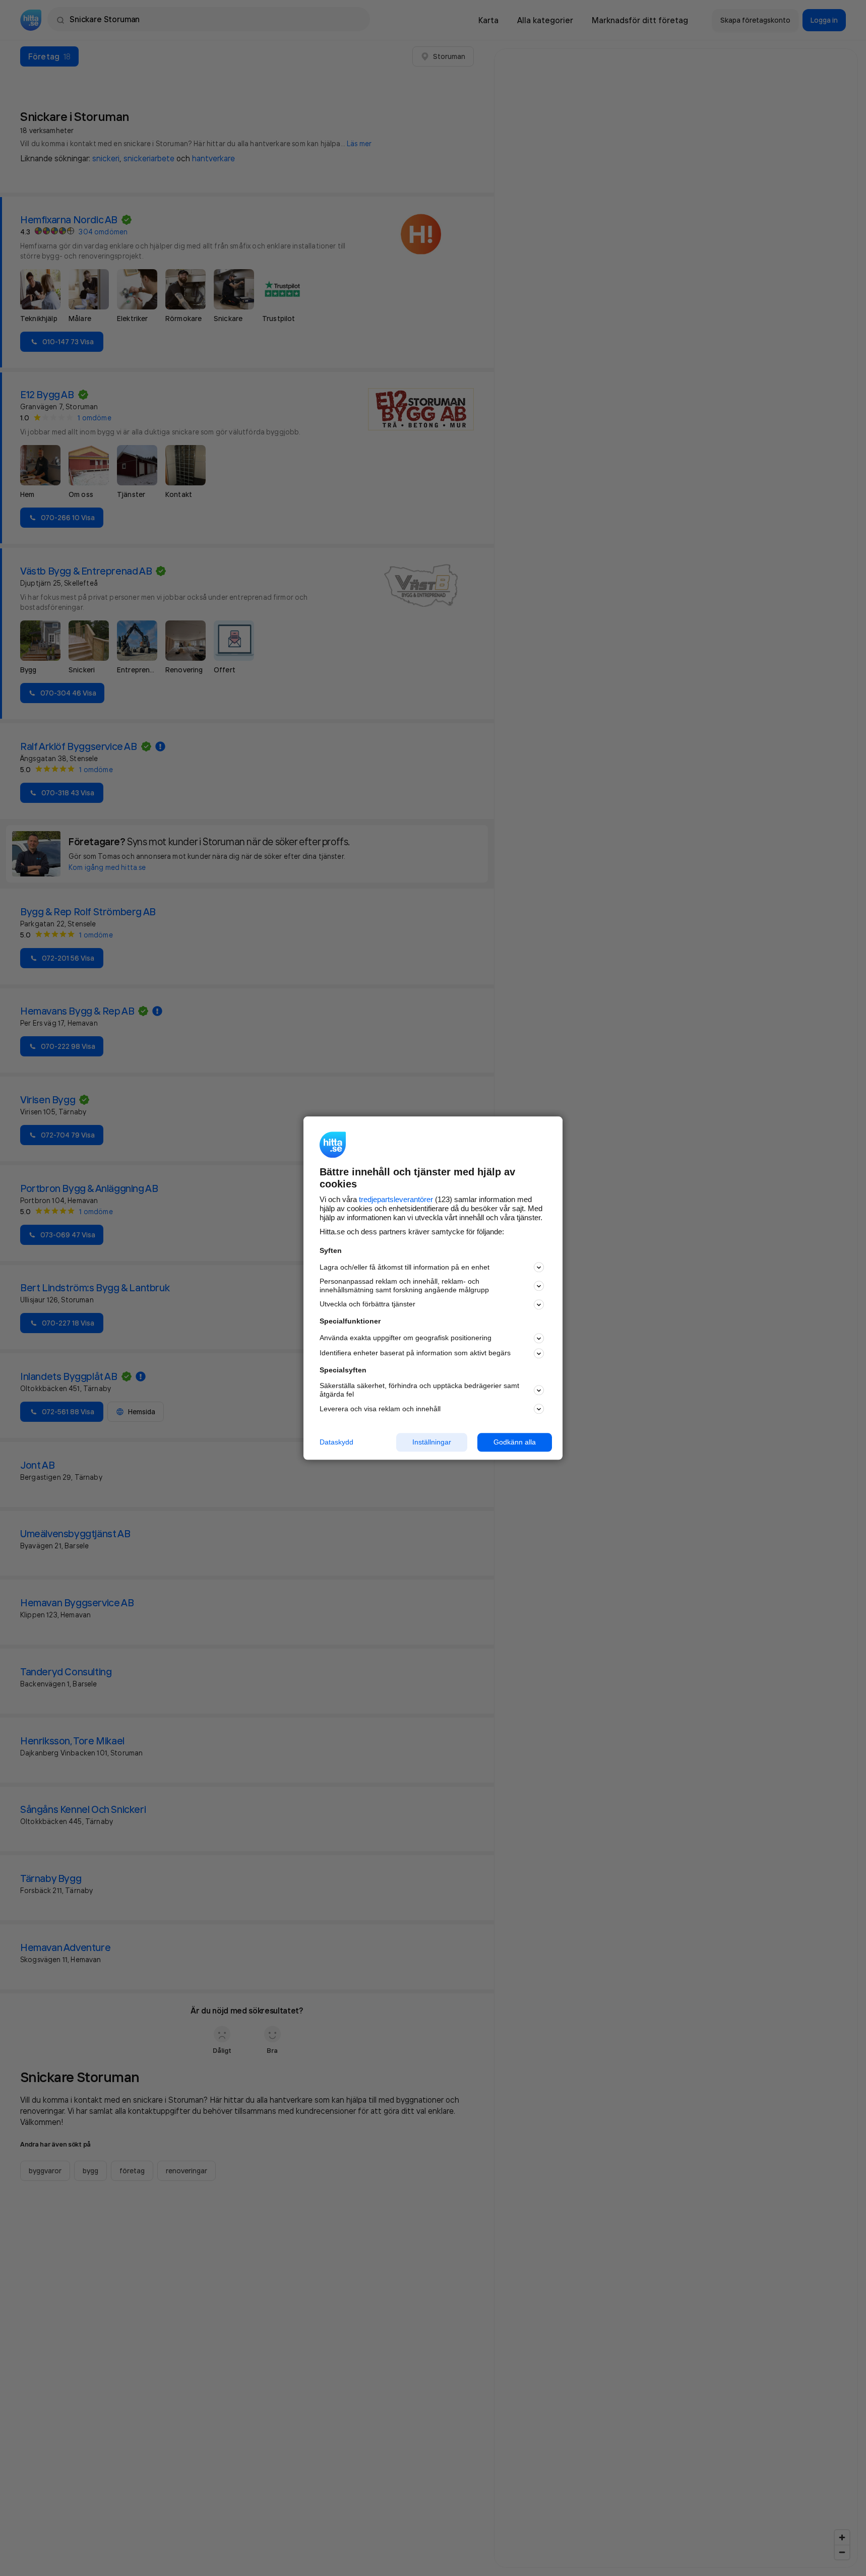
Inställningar (432, 1442)
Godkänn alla (515, 1442)
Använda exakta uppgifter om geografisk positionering (406, 1338)
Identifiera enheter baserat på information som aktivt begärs (415, 1353)
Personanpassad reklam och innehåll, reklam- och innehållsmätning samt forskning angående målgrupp (404, 1286)
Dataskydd (336, 1442)
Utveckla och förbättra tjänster (367, 1304)
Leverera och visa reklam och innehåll (380, 1409)
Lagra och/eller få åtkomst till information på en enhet (405, 1267)
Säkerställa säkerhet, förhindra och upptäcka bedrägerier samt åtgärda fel (419, 1390)
